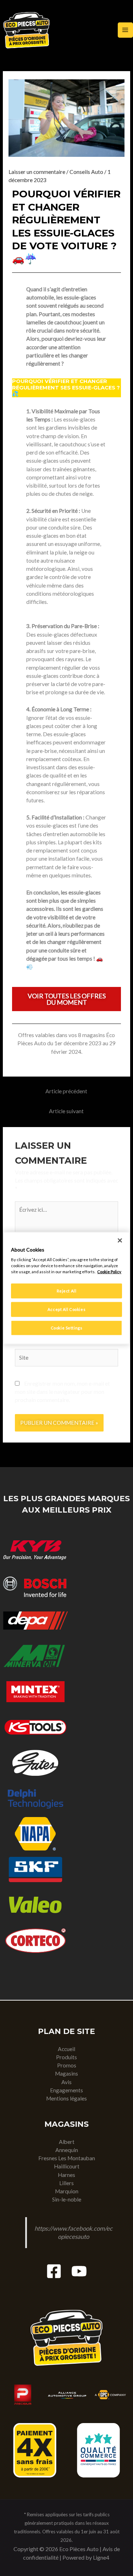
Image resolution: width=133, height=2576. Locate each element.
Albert (67, 2142)
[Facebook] (54, 2271)
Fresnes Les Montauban (67, 2158)
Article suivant (66, 1111)
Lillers (66, 2183)
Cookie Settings (67, 1328)
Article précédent (66, 1091)
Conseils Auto (86, 172)
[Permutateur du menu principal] (125, 30)
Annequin (67, 2150)
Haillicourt (67, 2166)
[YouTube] (79, 2271)
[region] (66, 1288)
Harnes (66, 2175)
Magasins (66, 2073)
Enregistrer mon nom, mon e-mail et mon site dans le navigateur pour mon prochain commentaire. (62, 1392)
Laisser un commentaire (37, 172)
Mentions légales (66, 2098)
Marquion (67, 2191)
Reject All (67, 1291)
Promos (67, 2065)
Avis (66, 2082)
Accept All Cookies (66, 1309)
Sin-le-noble (67, 2199)
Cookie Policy (109, 1272)
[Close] (120, 1240)
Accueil (66, 2049)
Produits (66, 2057)
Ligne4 (101, 2557)
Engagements (66, 2090)
